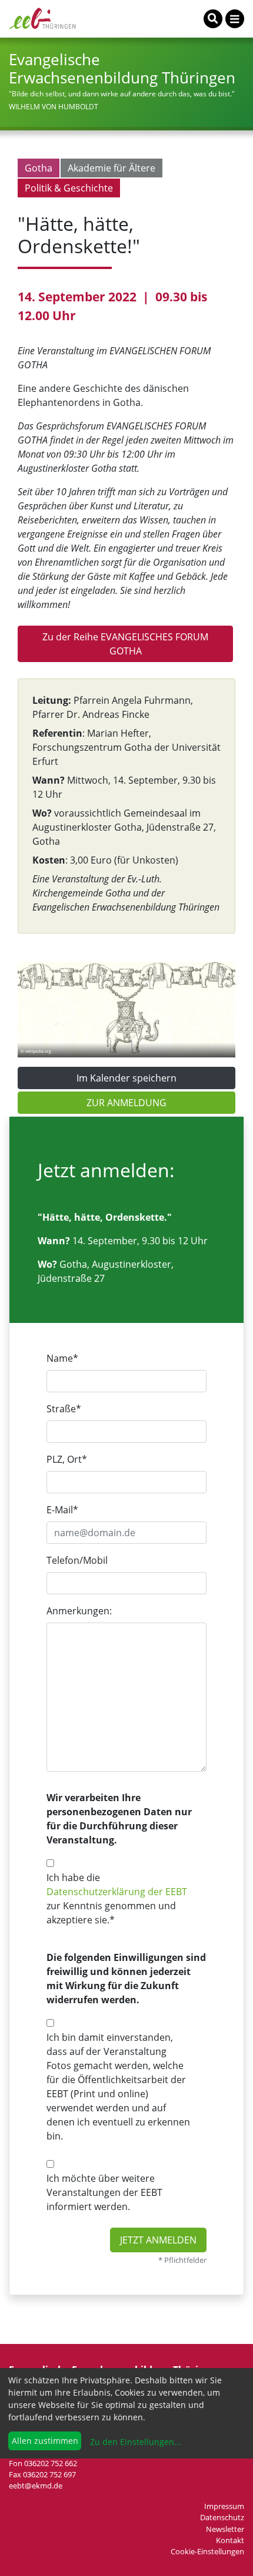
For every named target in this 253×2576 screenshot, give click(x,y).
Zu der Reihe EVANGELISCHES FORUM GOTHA (125, 644)
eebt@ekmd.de (36, 2486)
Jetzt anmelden (158, 2240)
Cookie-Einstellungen (207, 2551)
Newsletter (225, 2529)
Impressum (224, 2506)
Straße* (64, 1409)
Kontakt (230, 2540)
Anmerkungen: (79, 1611)
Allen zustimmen (45, 2441)
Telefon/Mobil (77, 1560)
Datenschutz (222, 2517)
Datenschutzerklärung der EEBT (117, 1892)
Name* (62, 1358)
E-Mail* (62, 1510)
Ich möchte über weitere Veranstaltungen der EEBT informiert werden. (104, 2192)
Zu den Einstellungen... (134, 2442)
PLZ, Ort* (67, 1459)
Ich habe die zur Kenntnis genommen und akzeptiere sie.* (117, 1899)
